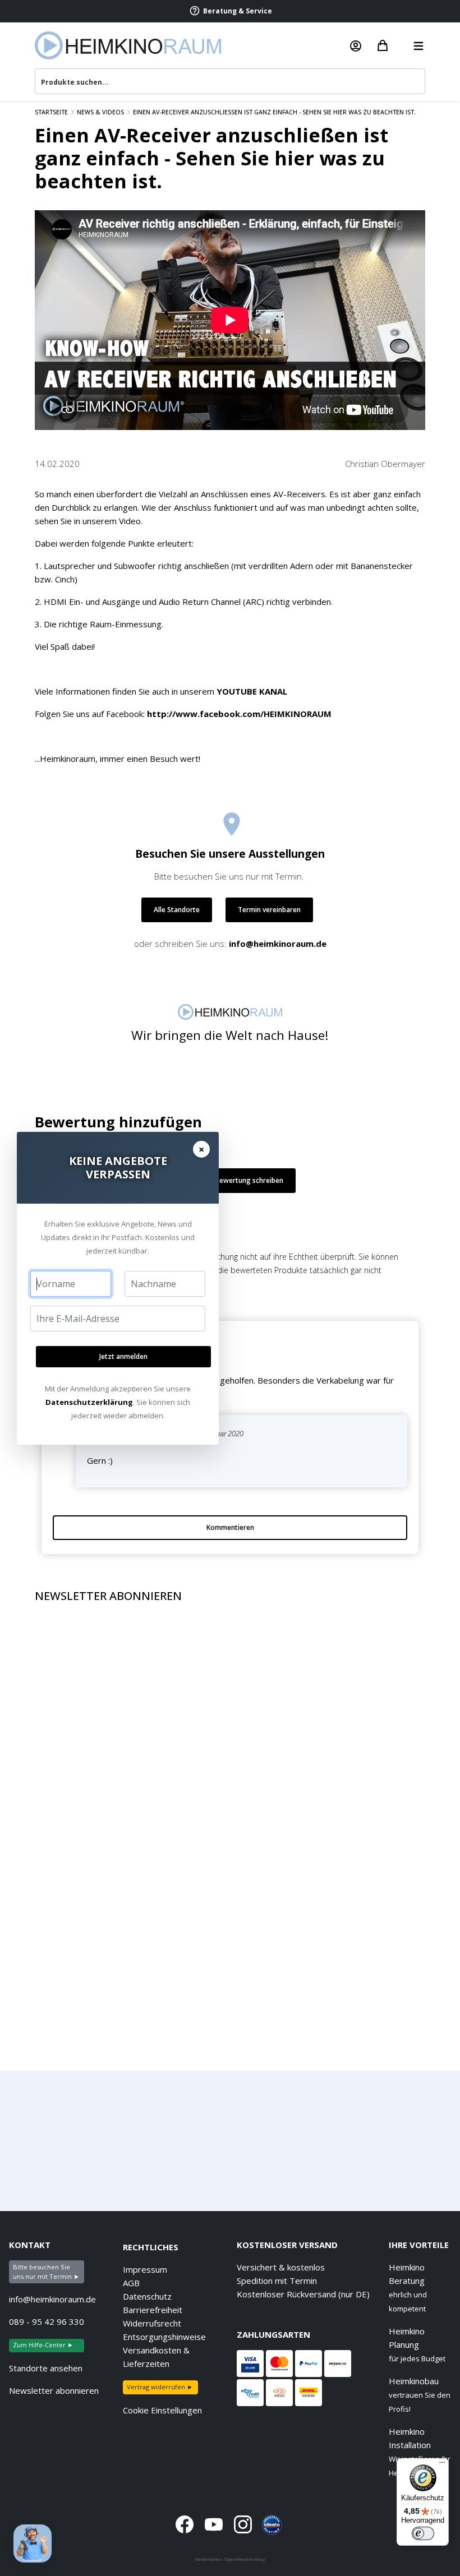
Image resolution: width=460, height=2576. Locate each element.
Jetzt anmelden (123, 1356)
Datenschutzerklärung (89, 1402)
